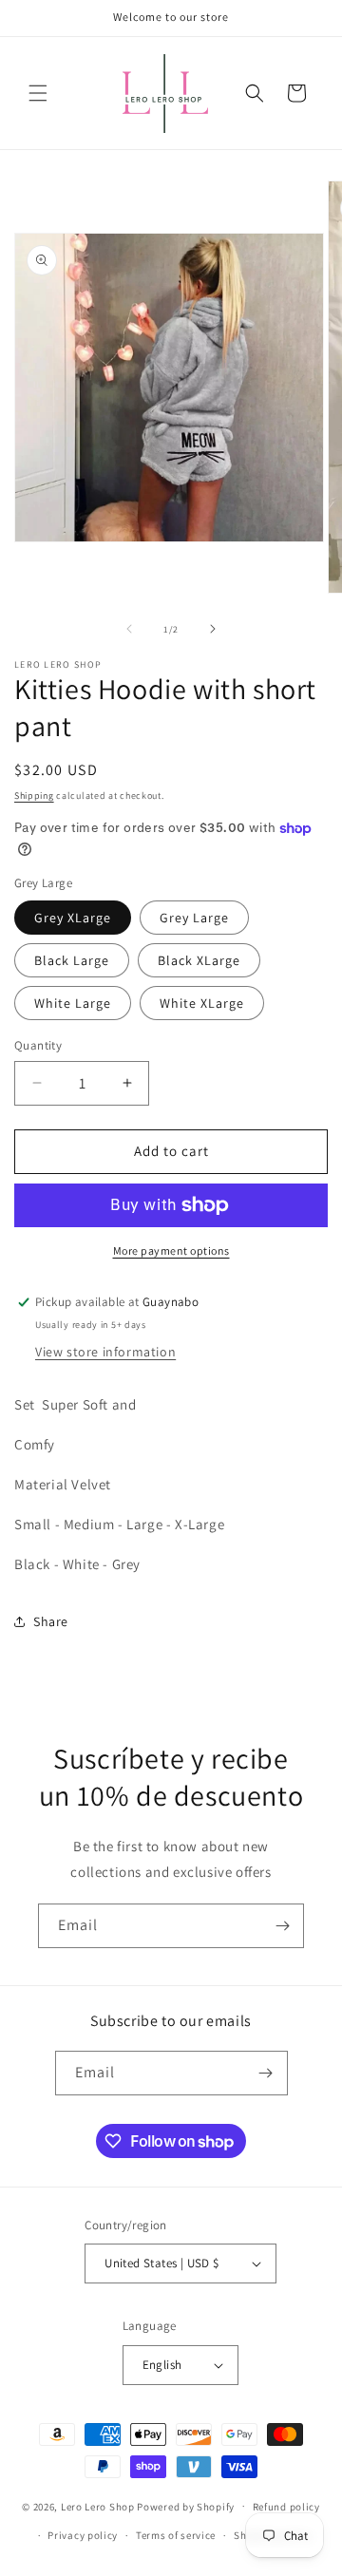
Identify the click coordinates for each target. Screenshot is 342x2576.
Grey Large (194, 918)
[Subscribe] (282, 1926)
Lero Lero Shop (98, 2506)
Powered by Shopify (186, 2506)
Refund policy (286, 2507)
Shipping (34, 796)
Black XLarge (199, 960)
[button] (38, 93)
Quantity (38, 1045)
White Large (73, 1003)
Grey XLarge (73, 918)
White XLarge (202, 1003)
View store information (105, 1352)
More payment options (171, 1250)
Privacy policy (83, 2535)
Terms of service (176, 2535)
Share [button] (51, 1621)
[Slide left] (129, 629)
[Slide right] (213, 629)
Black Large (72, 960)
